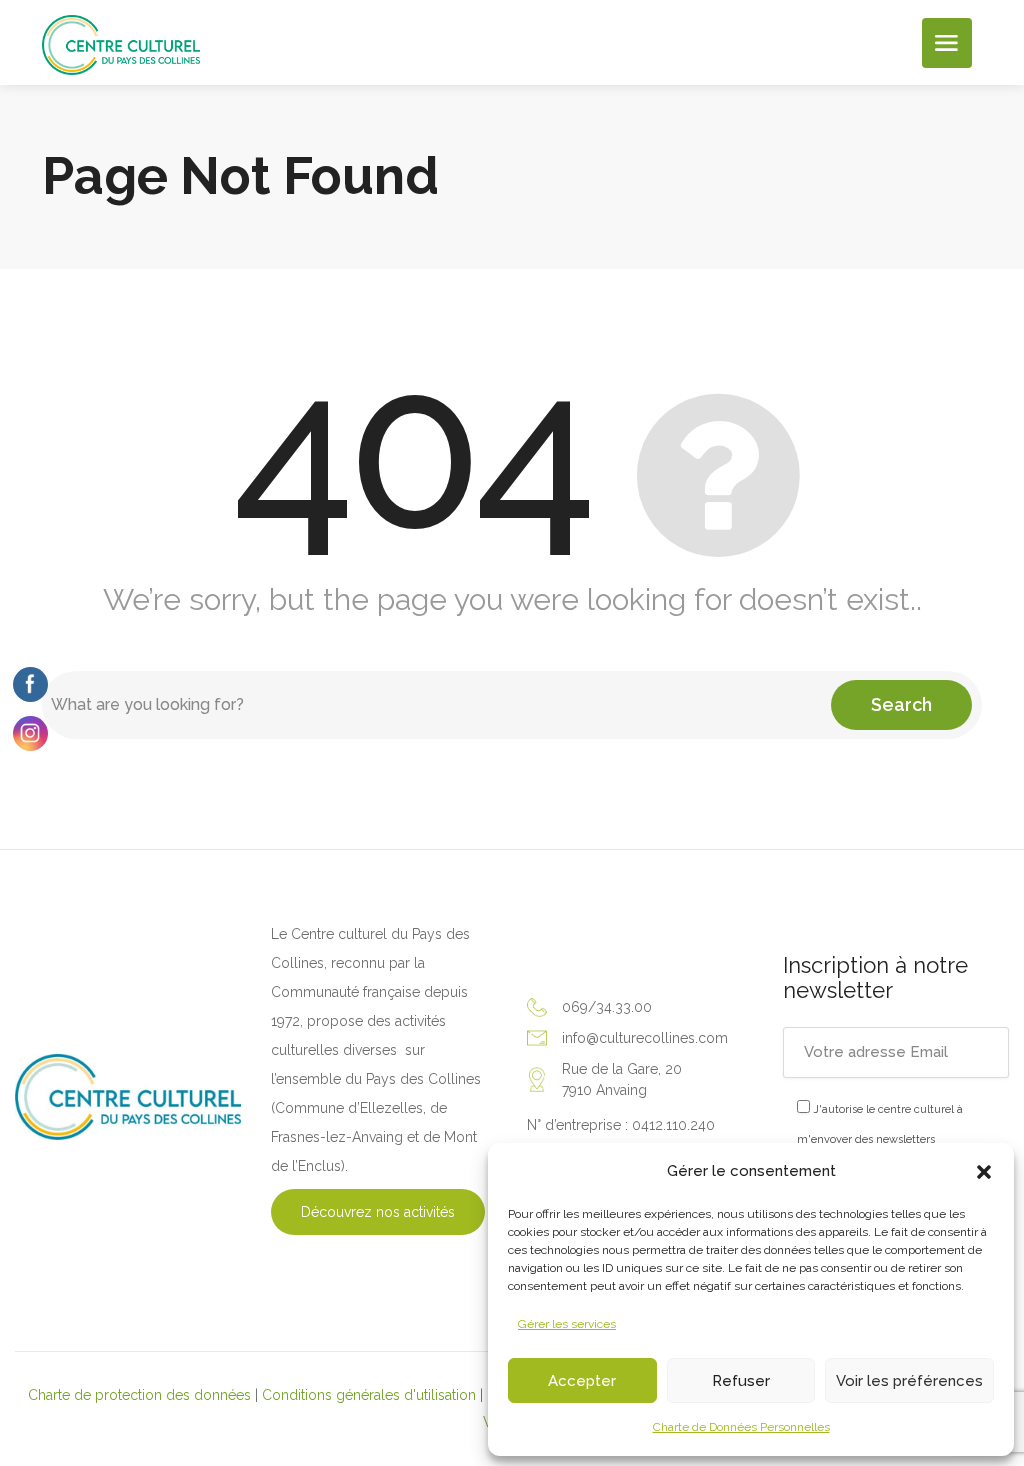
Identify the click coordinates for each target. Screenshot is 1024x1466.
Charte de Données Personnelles (741, 1427)
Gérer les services (567, 1324)
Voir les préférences (909, 1381)
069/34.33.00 (607, 1007)
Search (901, 704)
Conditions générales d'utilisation (369, 1395)
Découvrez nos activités (378, 1212)
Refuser (741, 1381)
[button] (984, 1172)
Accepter (582, 1381)
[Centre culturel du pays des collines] (121, 43)
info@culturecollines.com (645, 1038)
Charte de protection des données (139, 1395)
